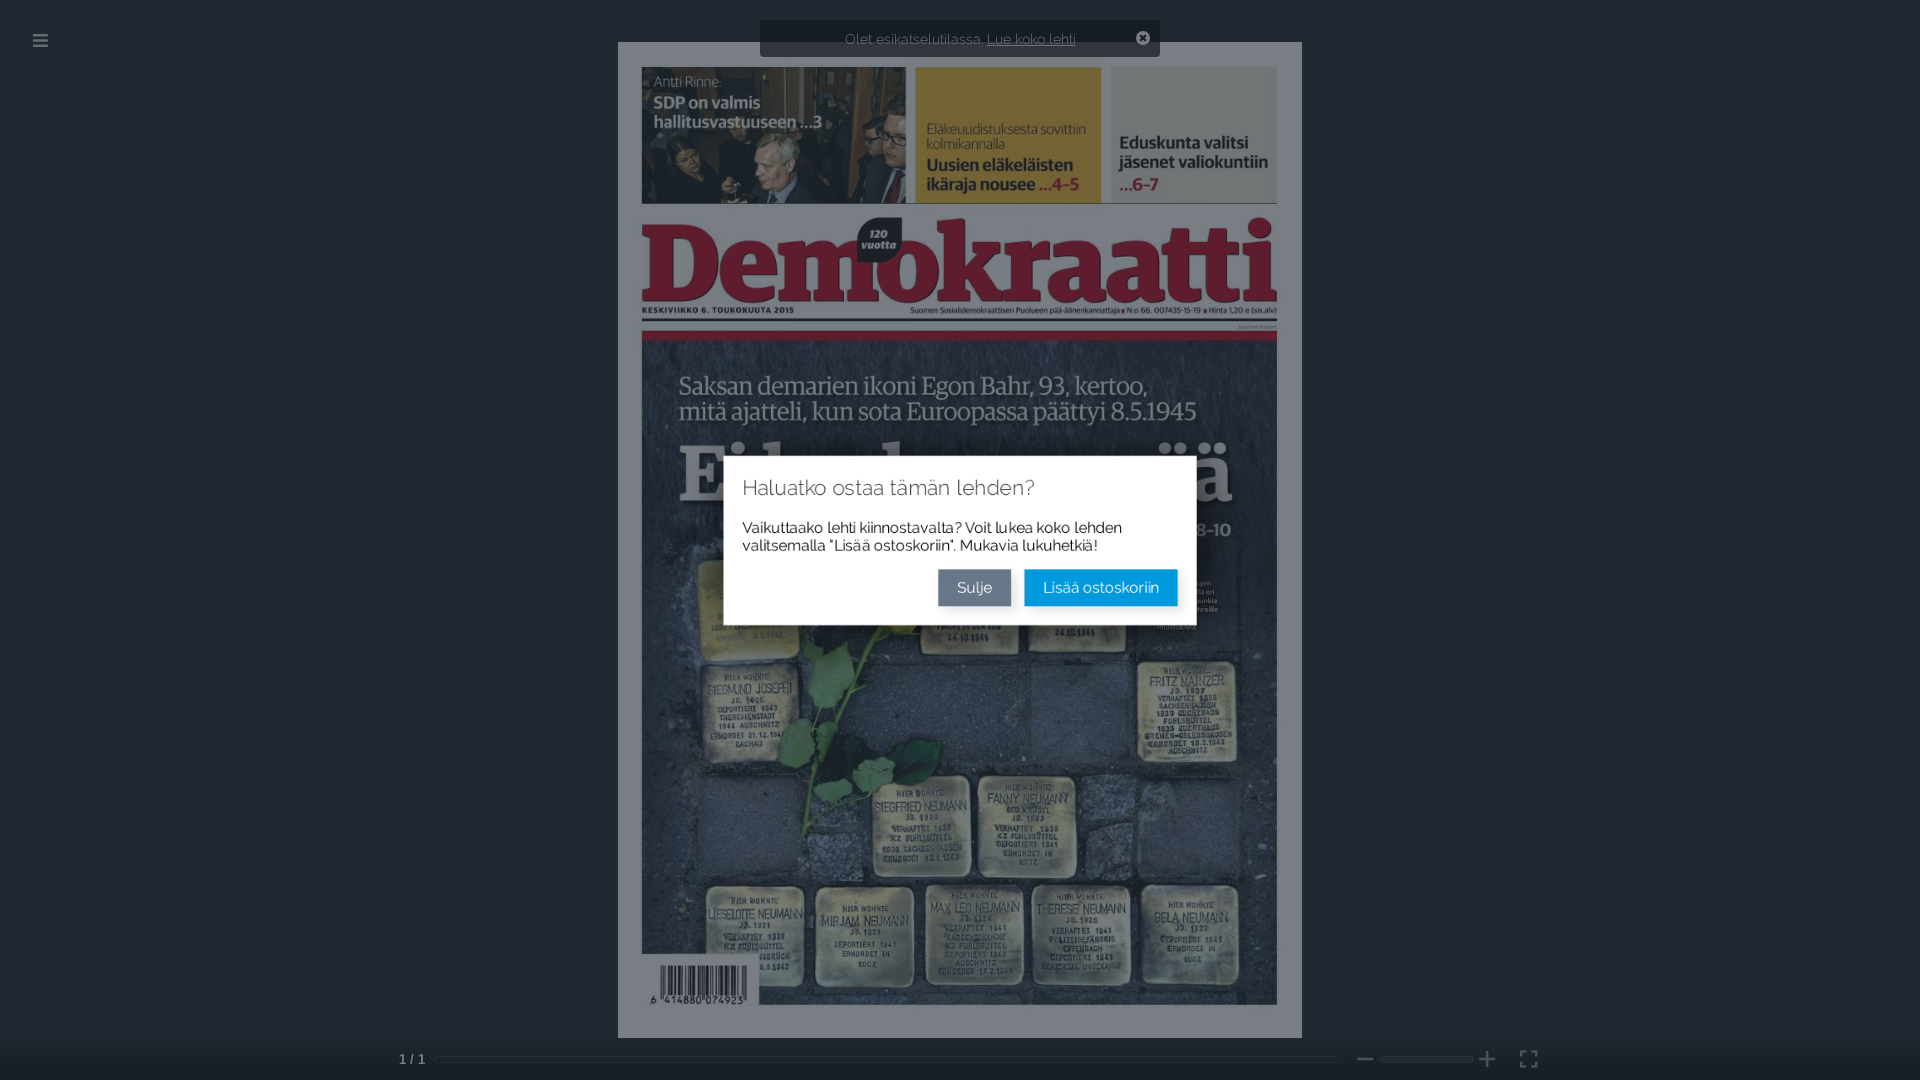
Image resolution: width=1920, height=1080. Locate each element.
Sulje (975, 589)
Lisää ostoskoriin (1109, 589)
